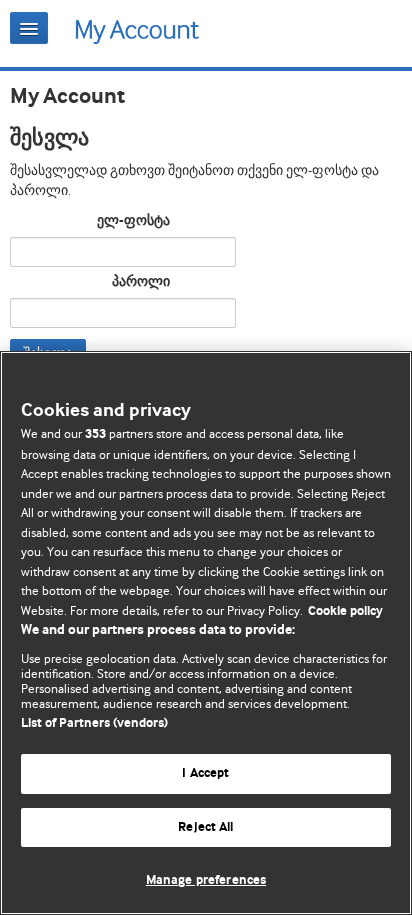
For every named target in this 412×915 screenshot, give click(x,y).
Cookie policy (345, 611)
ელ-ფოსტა (133, 221)
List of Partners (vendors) (94, 723)
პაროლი (141, 282)
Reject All (205, 827)
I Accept (205, 773)
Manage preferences (206, 880)
